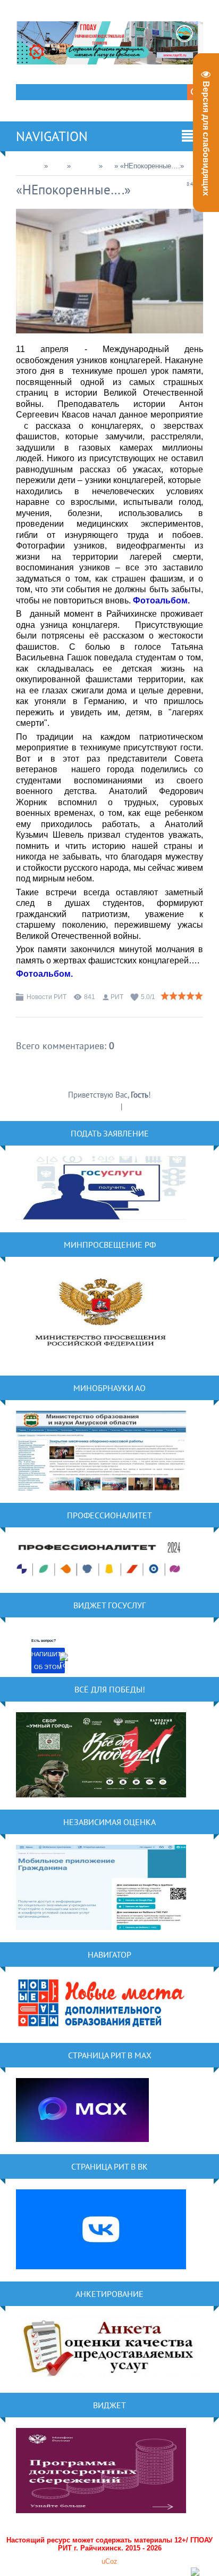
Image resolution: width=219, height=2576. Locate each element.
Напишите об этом (48, 1661)
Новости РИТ (47, 997)
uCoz (109, 2561)
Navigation (52, 136)
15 (108, 166)
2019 (57, 166)
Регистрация (99, 1106)
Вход (133, 1106)
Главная (29, 166)
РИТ (117, 997)
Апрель (85, 166)
